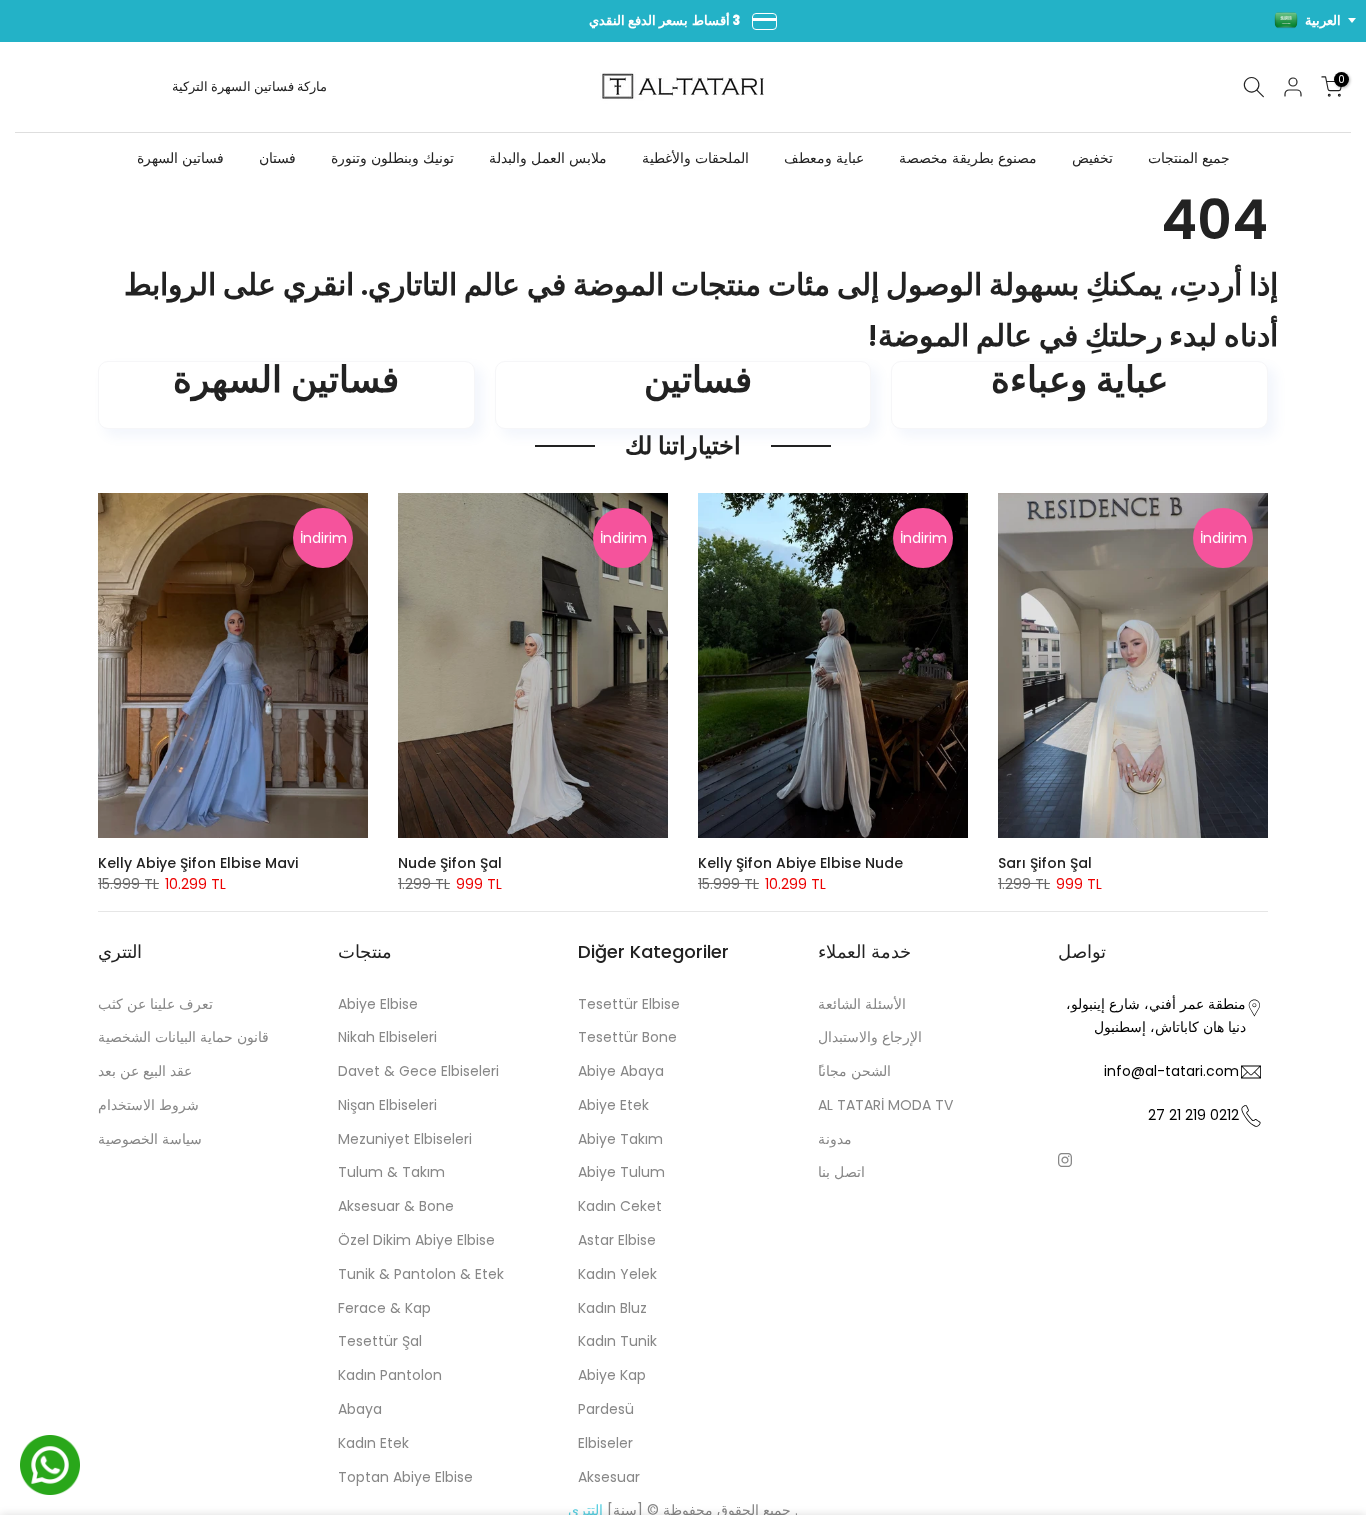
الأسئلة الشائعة (862, 1004)
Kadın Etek (373, 1443)
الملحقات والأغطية (695, 158)
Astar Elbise (617, 1240)
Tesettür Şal (380, 1341)
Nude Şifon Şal (450, 863)
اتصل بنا (841, 1172)
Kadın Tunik (617, 1341)
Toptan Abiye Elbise (405, 1477)
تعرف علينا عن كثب (155, 1004)
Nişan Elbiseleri (387, 1105)
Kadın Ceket (620, 1206)
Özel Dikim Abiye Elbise (416, 1240)
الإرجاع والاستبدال (870, 1037)
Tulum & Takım (391, 1172)
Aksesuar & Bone (396, 1206)
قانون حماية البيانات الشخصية (183, 1037)
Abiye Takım (620, 1139)
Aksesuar (609, 1477)
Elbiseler (605, 1443)
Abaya (360, 1409)
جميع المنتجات (1189, 158)
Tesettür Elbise (629, 1004)
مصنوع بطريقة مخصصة (968, 158)
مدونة (835, 1139)
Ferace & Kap (384, 1308)
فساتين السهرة (252, 86)
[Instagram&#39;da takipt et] (1065, 1160)
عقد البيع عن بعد (145, 1071)
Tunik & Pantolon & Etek (421, 1274)
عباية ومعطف (824, 158)
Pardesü (606, 1409)
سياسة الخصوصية (150, 1139)
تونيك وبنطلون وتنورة (392, 158)
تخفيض (1092, 158)
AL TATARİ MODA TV (885, 1105)
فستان (277, 158)
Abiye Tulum (621, 1172)
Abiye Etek (613, 1105)
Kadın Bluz (612, 1308)
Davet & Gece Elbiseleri (418, 1071)
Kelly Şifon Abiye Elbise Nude (800, 863)
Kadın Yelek (617, 1274)
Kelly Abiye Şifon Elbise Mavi (198, 863)
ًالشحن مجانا (854, 1071)
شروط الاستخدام (148, 1105)
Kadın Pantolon (390, 1375)
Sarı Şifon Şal (1045, 863)
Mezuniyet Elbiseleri (405, 1139)
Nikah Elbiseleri (387, 1037)
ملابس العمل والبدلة (548, 158)
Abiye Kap (612, 1375)
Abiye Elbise (378, 1004)
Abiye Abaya (621, 1071)
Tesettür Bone (627, 1037)
